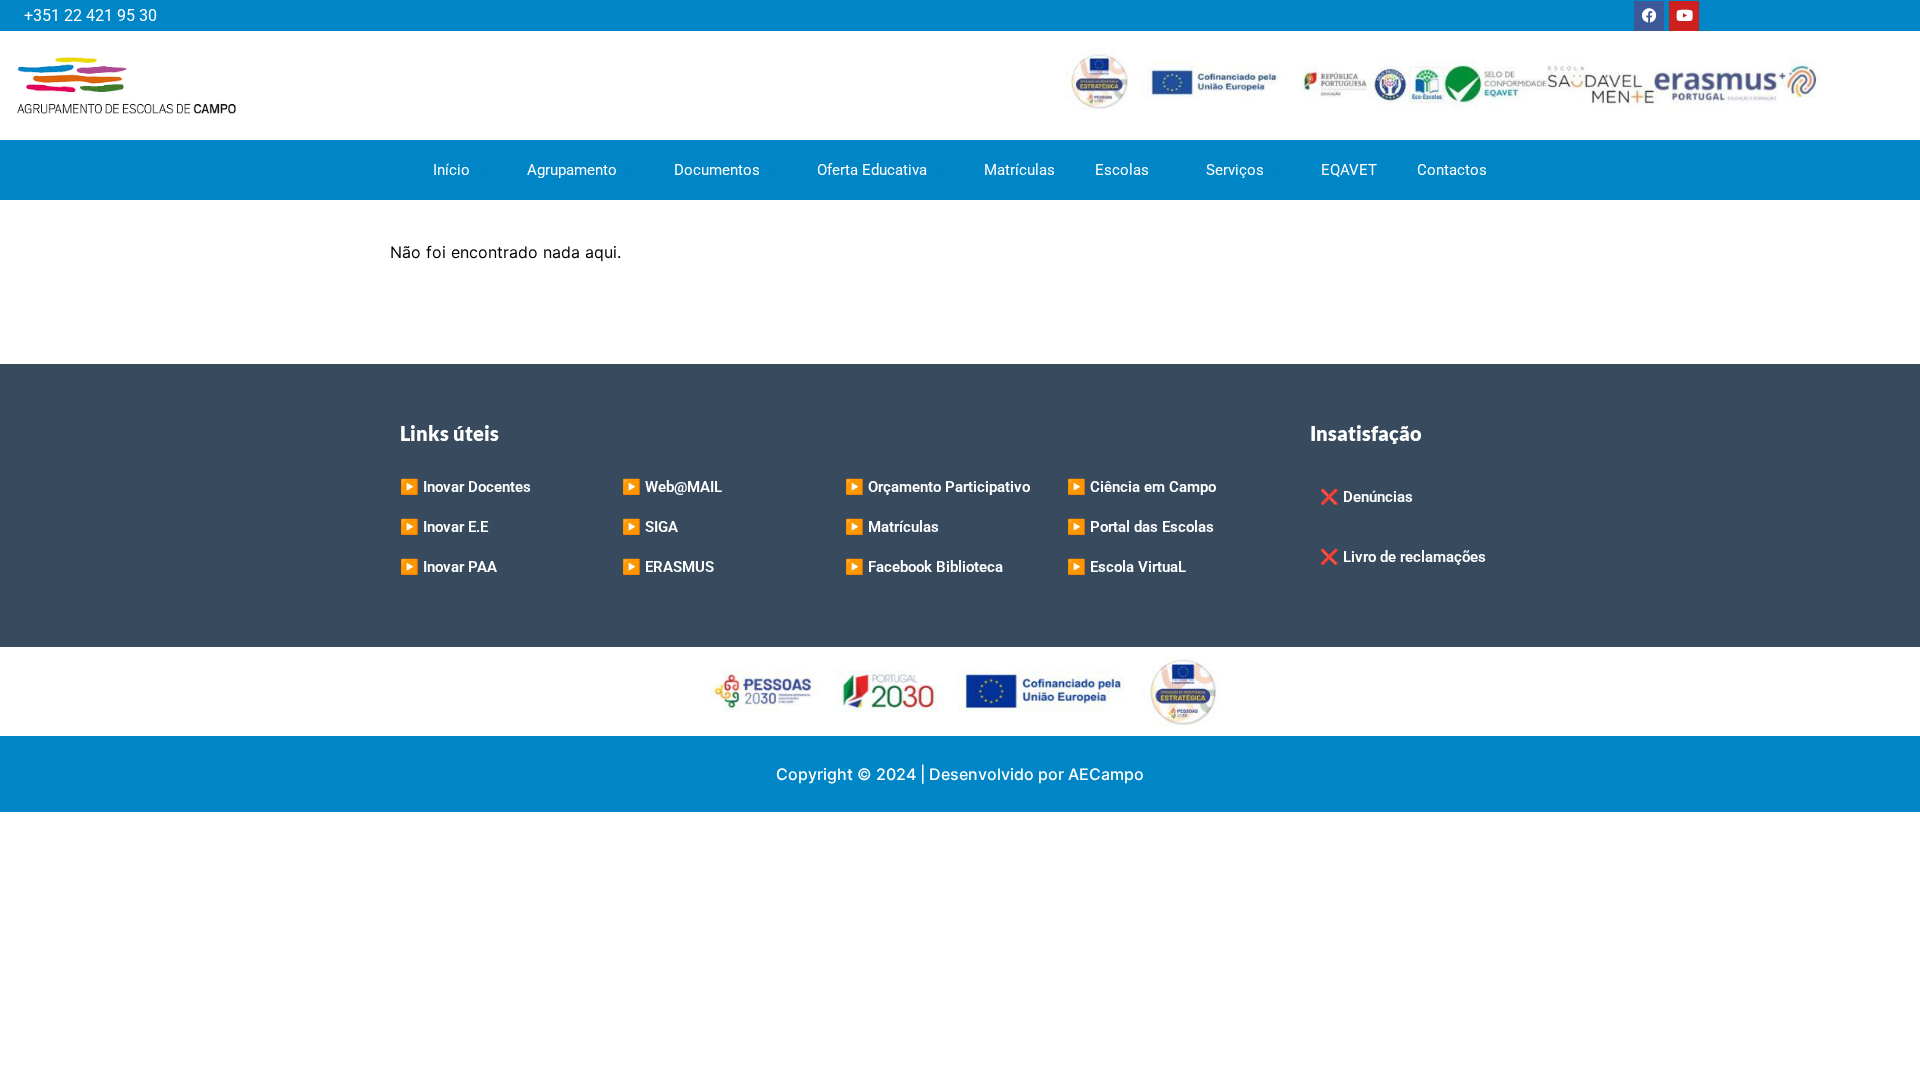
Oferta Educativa (872, 170)
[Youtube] (1684, 16)
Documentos (717, 170)
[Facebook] (1649, 16)
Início (451, 170)
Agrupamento (572, 170)
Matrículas (1019, 170)
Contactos (1452, 170)
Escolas (1122, 170)
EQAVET (1349, 170)
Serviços (1235, 170)
